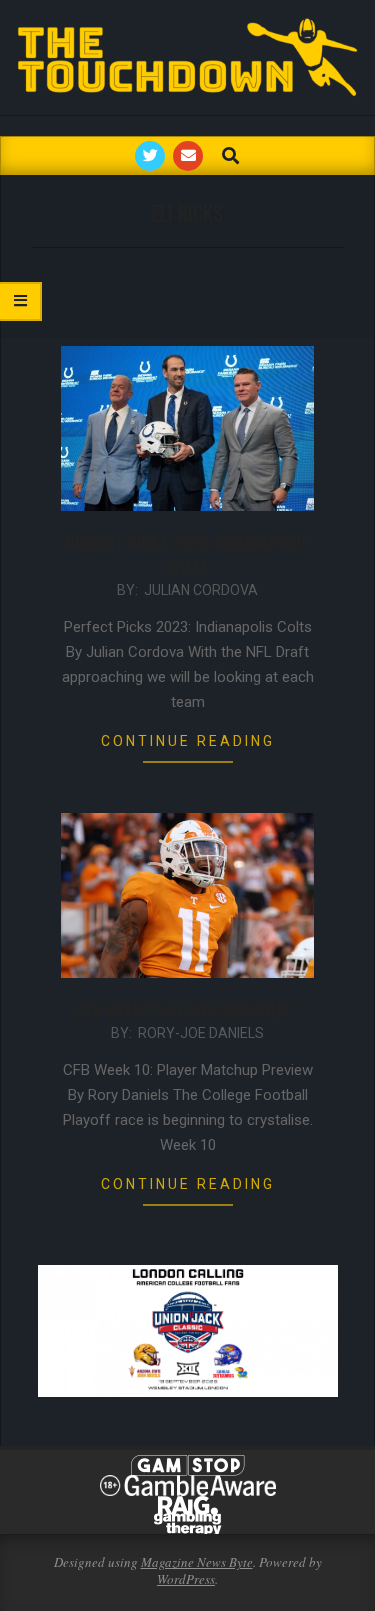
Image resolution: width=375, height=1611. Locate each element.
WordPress (186, 1579)
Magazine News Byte (197, 1562)
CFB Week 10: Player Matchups (187, 1010)
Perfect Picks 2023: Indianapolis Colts (187, 555)
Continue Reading (188, 741)
